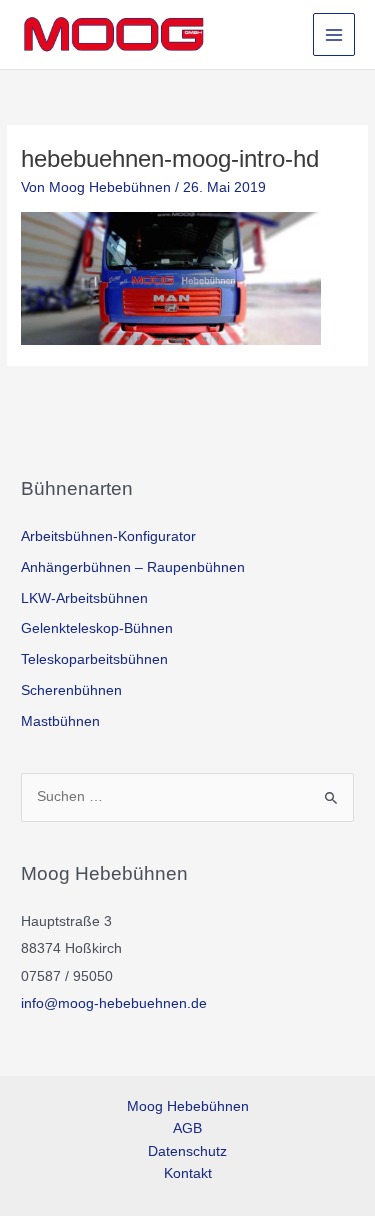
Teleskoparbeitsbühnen (94, 659)
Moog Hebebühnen (188, 1106)
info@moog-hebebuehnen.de (114, 1003)
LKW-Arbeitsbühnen (84, 598)
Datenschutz (187, 1151)
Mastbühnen (60, 721)
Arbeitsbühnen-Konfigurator (108, 536)
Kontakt (188, 1173)
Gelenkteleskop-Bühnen (97, 628)
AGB (187, 1128)
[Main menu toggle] (334, 34)
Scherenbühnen (71, 690)
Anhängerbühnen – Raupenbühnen (133, 567)
